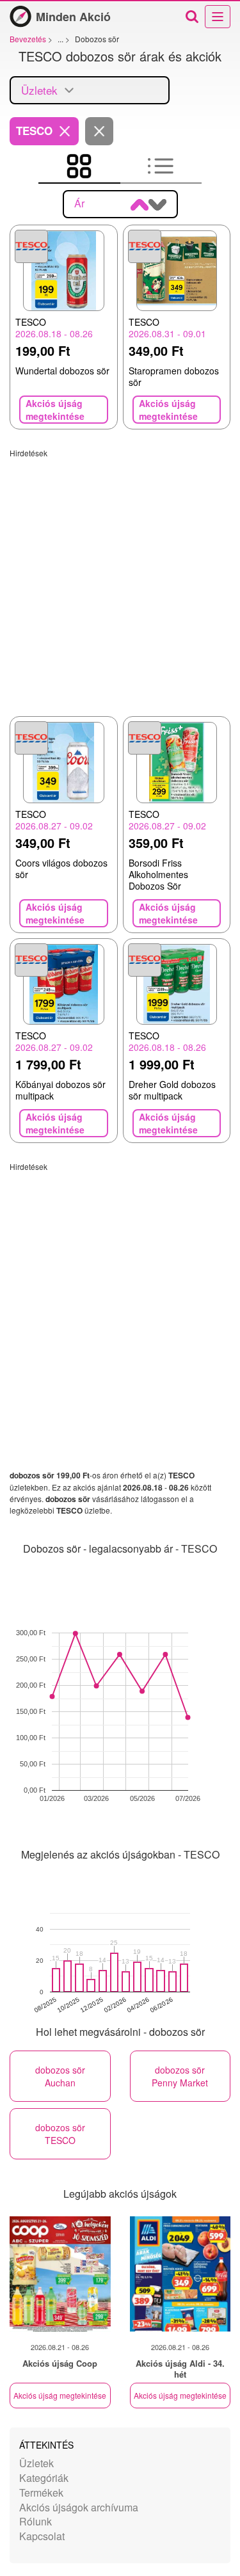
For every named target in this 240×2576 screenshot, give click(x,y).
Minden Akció (73, 17)
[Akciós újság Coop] (60, 2274)
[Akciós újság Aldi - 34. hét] (180, 2274)
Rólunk (36, 2521)
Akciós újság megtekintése (60, 2395)
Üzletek (36, 2463)
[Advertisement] (120, 578)
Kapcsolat (42, 2536)
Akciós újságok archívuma (79, 2507)
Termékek (41, 2492)
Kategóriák (44, 2478)
